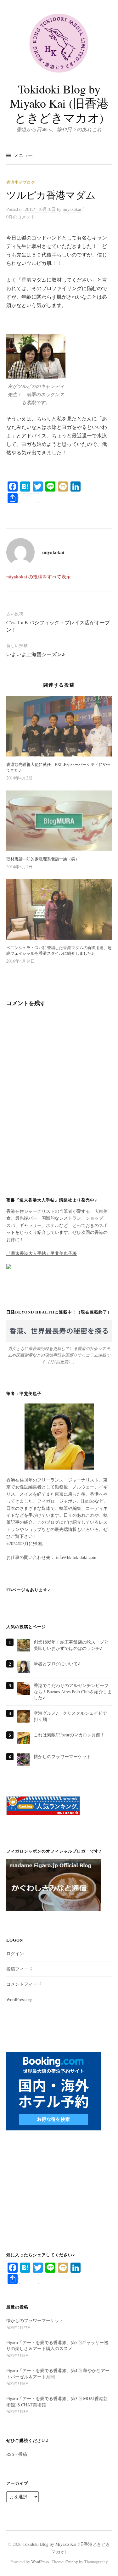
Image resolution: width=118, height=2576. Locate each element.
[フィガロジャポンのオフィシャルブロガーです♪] (53, 1888)
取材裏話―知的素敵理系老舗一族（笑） (43, 859)
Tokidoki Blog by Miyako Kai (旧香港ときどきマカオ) (59, 103)
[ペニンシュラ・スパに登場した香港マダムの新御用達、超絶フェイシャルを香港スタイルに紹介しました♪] (59, 909)
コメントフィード (24, 1984)
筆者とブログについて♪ (57, 1664)
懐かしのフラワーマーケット (62, 1756)
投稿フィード (20, 1969)
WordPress (40, 2562)
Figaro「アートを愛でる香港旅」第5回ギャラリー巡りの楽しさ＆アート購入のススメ (57, 2345)
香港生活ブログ (21, 182)
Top (111, 2567)
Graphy (72, 2562)
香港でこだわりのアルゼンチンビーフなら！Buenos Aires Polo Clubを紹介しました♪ (73, 1691)
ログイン (15, 1953)
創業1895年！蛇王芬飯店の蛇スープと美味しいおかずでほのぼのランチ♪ (71, 1645)
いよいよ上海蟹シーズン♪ (36, 654)
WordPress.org (19, 1999)
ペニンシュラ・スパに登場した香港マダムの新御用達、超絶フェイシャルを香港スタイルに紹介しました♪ (59, 950)
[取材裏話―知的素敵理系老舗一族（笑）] (59, 821)
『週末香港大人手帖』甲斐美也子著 (42, 1253)
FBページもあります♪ (28, 1590)
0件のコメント (21, 217)
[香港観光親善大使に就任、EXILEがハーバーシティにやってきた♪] (59, 726)
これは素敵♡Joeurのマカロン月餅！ (69, 1735)
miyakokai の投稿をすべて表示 (39, 577)
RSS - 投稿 (17, 2454)
